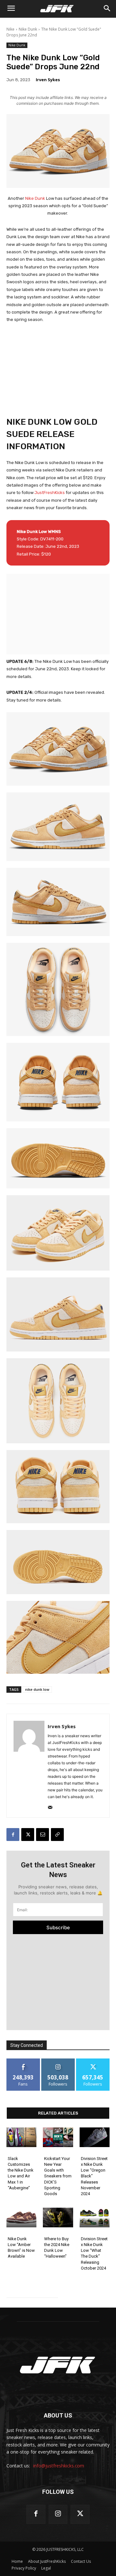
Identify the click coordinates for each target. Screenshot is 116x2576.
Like (23, 2061)
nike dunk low (37, 1689)
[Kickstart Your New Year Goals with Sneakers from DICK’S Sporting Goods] (58, 2137)
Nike (10, 29)
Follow (58, 2061)
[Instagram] (58, 2514)
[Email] (43, 1835)
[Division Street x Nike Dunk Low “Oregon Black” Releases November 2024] (95, 2137)
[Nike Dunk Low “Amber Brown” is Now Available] (21, 2218)
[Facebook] (13, 1835)
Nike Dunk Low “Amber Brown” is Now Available (21, 2248)
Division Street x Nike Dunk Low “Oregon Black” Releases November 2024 (94, 2176)
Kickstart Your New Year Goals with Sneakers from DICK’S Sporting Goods (58, 2176)
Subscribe (58, 1927)
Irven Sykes (48, 80)
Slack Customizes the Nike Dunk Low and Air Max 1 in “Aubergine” (21, 2173)
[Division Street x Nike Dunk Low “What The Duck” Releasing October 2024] (95, 2218)
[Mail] (50, 1806)
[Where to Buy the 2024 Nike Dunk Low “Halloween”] (58, 2218)
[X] (28, 1835)
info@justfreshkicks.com (59, 2466)
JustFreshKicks (50, 493)
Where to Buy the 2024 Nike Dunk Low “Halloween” (57, 2248)
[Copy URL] (57, 1835)
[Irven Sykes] (29, 1766)
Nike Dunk (28, 29)
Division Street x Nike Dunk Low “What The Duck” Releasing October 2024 (94, 2253)
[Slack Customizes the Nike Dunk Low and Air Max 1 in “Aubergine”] (21, 2137)
